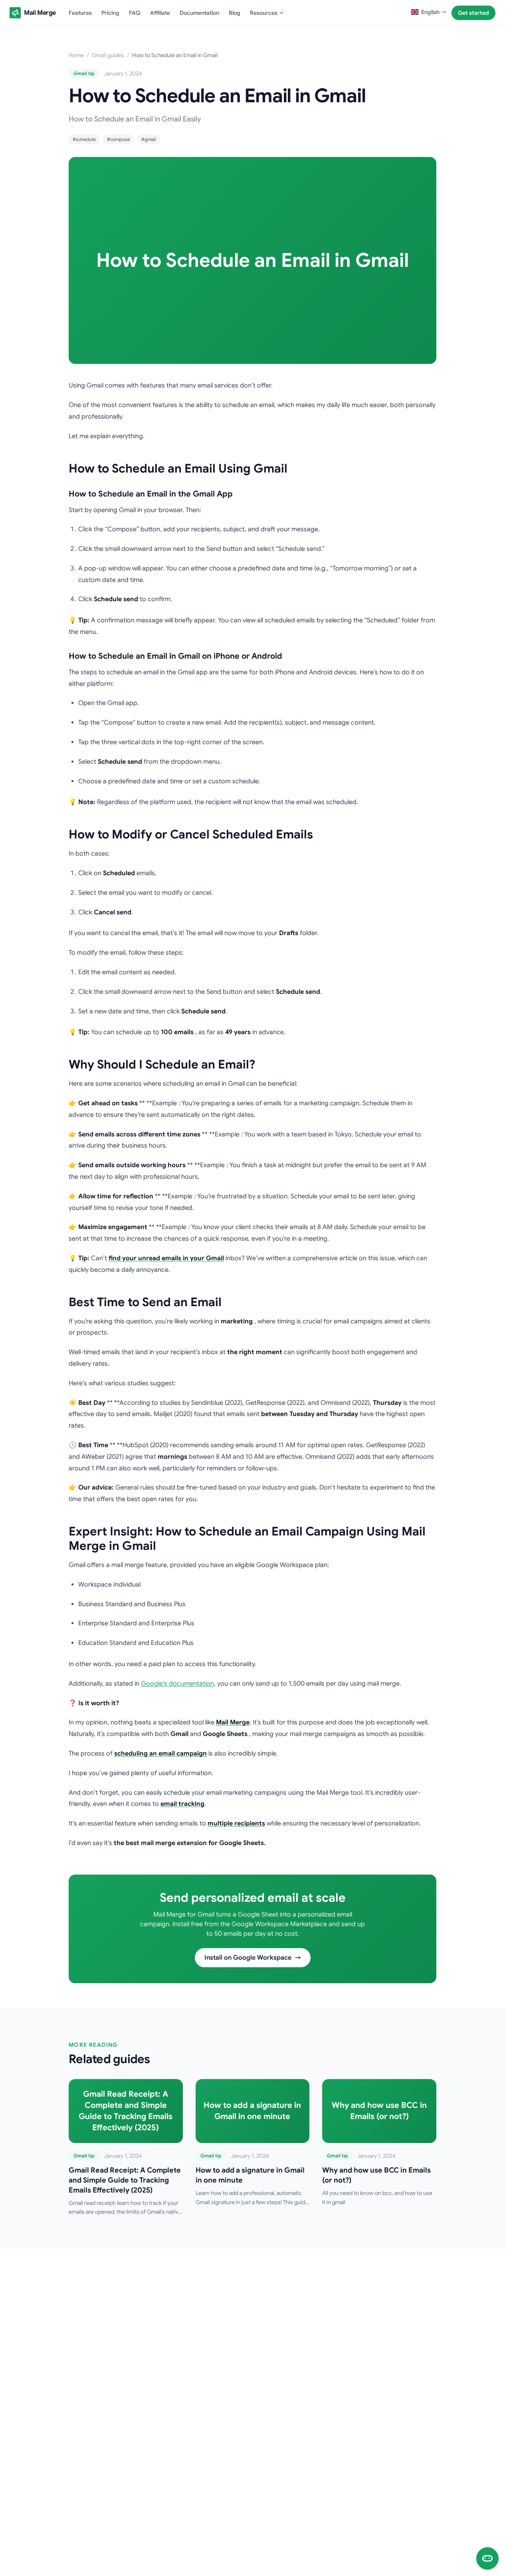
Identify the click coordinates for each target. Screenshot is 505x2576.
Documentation (199, 13)
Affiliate (160, 13)
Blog (235, 13)
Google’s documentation (177, 1684)
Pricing (110, 13)
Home (76, 55)
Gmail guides (108, 55)
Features (80, 13)
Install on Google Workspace (248, 1958)
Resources (264, 13)
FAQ (135, 13)
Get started (473, 13)
